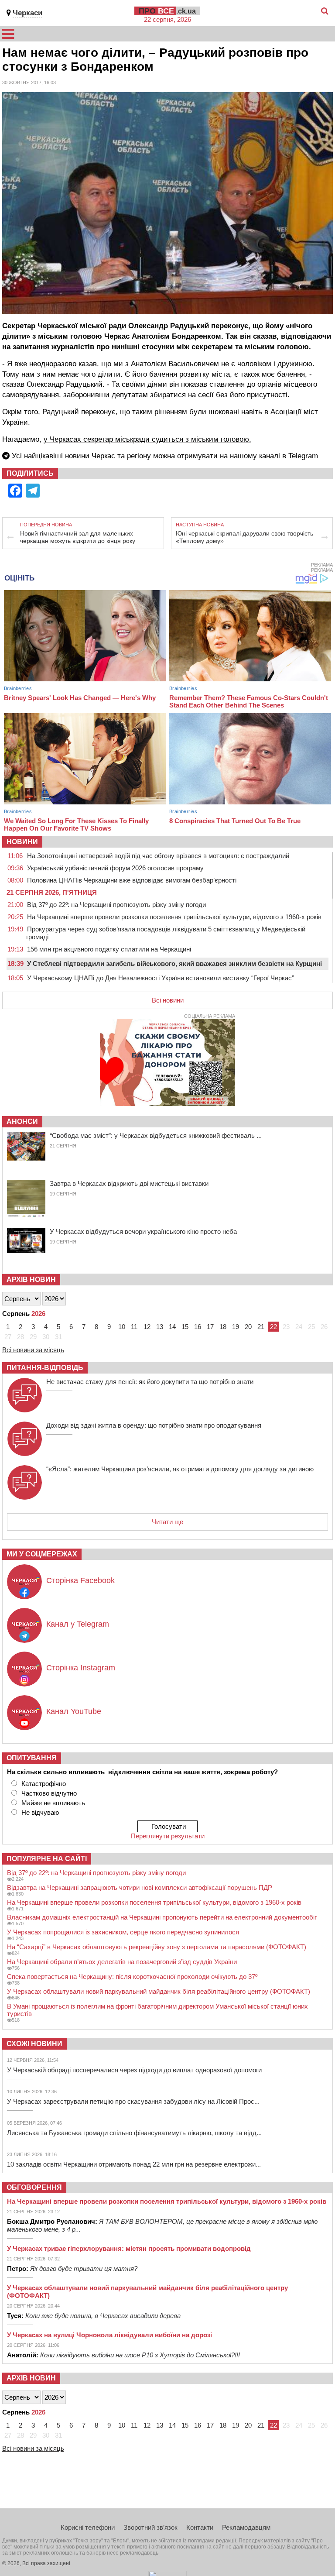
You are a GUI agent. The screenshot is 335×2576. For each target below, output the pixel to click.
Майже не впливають (53, 1803)
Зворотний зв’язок (150, 2527)
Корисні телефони (88, 2527)
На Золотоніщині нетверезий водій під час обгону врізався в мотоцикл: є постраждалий (158, 856)
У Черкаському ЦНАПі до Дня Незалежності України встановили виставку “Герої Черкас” (161, 978)
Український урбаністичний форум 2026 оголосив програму (115, 868)
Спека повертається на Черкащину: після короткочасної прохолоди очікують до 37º (132, 1977)
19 (236, 1327)
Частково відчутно (49, 1793)
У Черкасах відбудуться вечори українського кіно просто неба (143, 1231)
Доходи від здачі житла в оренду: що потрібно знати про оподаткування (154, 1425)
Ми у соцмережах (42, 1554)
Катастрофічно (44, 1784)
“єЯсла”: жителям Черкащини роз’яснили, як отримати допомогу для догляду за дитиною (180, 1469)
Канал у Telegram (78, 1624)
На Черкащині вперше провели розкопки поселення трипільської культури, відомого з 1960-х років (174, 917)
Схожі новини (34, 2044)
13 (160, 1327)
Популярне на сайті (47, 1859)
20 (248, 1327)
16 (198, 1327)
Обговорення (34, 2187)
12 (147, 1327)
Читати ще (167, 1522)
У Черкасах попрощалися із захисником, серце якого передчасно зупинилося (123, 1932)
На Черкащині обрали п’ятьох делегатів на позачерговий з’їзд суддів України (122, 1962)
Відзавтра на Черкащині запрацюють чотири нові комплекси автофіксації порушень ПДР (140, 1887)
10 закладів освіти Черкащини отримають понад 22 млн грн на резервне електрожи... (134, 2164)
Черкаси (27, 13)
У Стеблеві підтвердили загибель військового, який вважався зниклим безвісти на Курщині (174, 963)
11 (134, 1327)
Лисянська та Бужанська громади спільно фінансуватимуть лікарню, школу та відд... (134, 2133)
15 (185, 1327)
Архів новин (31, 1279)
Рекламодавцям (246, 2527)
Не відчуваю (40, 1812)
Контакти (200, 2527)
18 (223, 1327)
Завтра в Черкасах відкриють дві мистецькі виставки (129, 1183)
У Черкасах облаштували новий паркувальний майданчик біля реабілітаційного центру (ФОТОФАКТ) (159, 1991)
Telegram (303, 456)
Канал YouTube (74, 1711)
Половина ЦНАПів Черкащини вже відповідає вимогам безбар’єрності (132, 880)
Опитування (32, 1758)
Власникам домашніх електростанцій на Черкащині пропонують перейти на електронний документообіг (162, 1917)
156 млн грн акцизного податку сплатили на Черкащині (109, 949)
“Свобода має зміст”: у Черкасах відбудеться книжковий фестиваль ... (156, 1135)
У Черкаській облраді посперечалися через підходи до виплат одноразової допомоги (134, 2070)
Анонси (22, 1121)
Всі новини (168, 1000)
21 (261, 1327)
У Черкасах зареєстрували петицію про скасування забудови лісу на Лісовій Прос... (133, 2101)
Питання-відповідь (45, 1368)
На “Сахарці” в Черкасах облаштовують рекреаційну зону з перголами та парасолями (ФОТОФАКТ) (157, 1947)
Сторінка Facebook (80, 1580)
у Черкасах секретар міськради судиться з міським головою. (147, 439)
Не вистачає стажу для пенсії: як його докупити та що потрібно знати (150, 1382)
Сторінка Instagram (81, 1668)
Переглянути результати (168, 1836)
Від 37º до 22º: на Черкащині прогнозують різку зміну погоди (116, 905)
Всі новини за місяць (33, 1350)
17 (210, 1327)
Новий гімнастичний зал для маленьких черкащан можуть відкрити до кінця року (78, 537)
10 (122, 1327)
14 (172, 1327)
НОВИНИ (22, 842)
